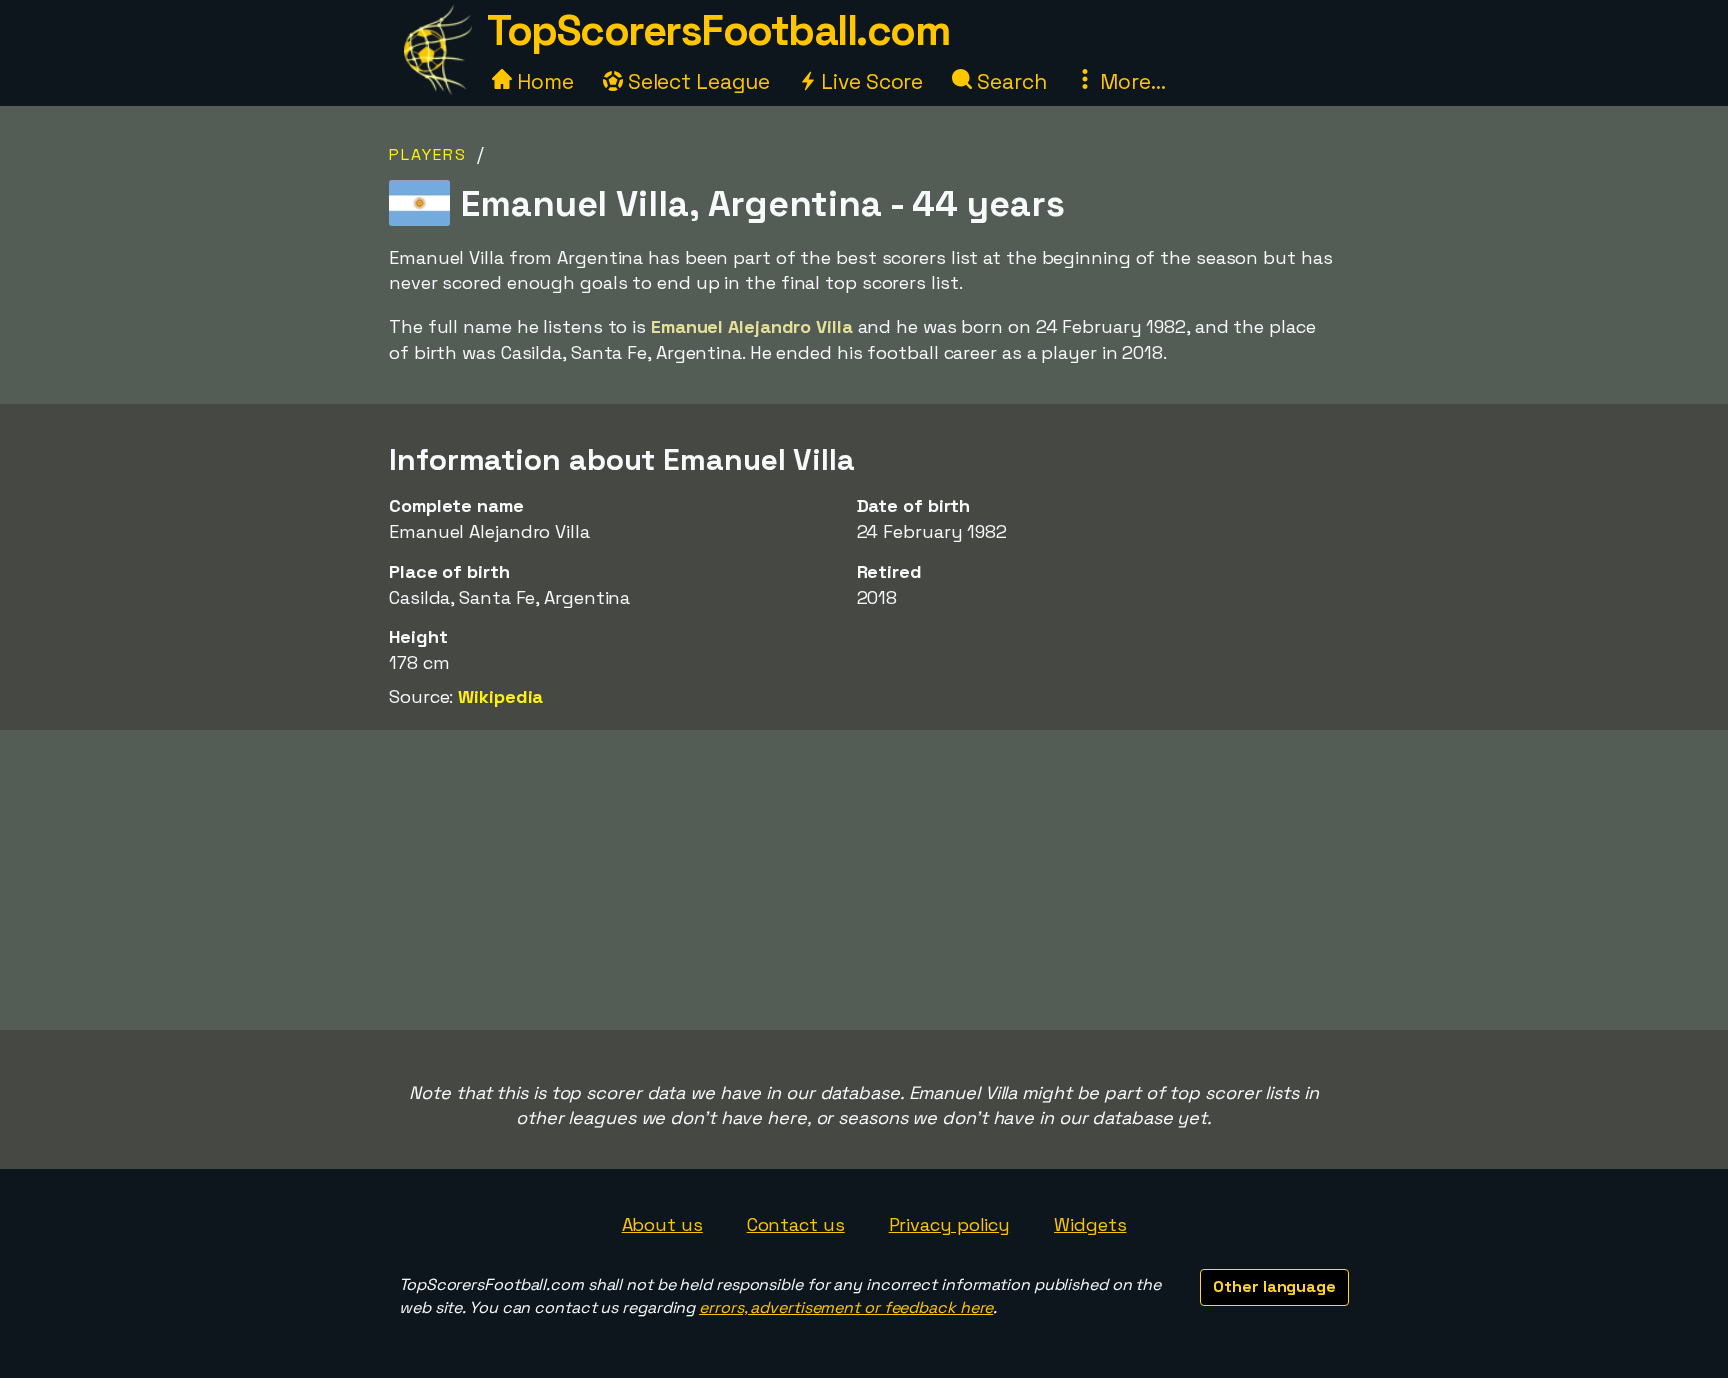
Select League (696, 81)
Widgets (1090, 1224)
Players (428, 154)
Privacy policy (950, 1224)
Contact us (796, 1224)
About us (662, 1224)
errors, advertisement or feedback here (846, 1307)
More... (1130, 81)
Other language (1274, 1286)
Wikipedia (500, 696)
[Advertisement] (864, 880)
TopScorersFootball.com (718, 30)
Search (1009, 81)
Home (543, 81)
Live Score (869, 81)
